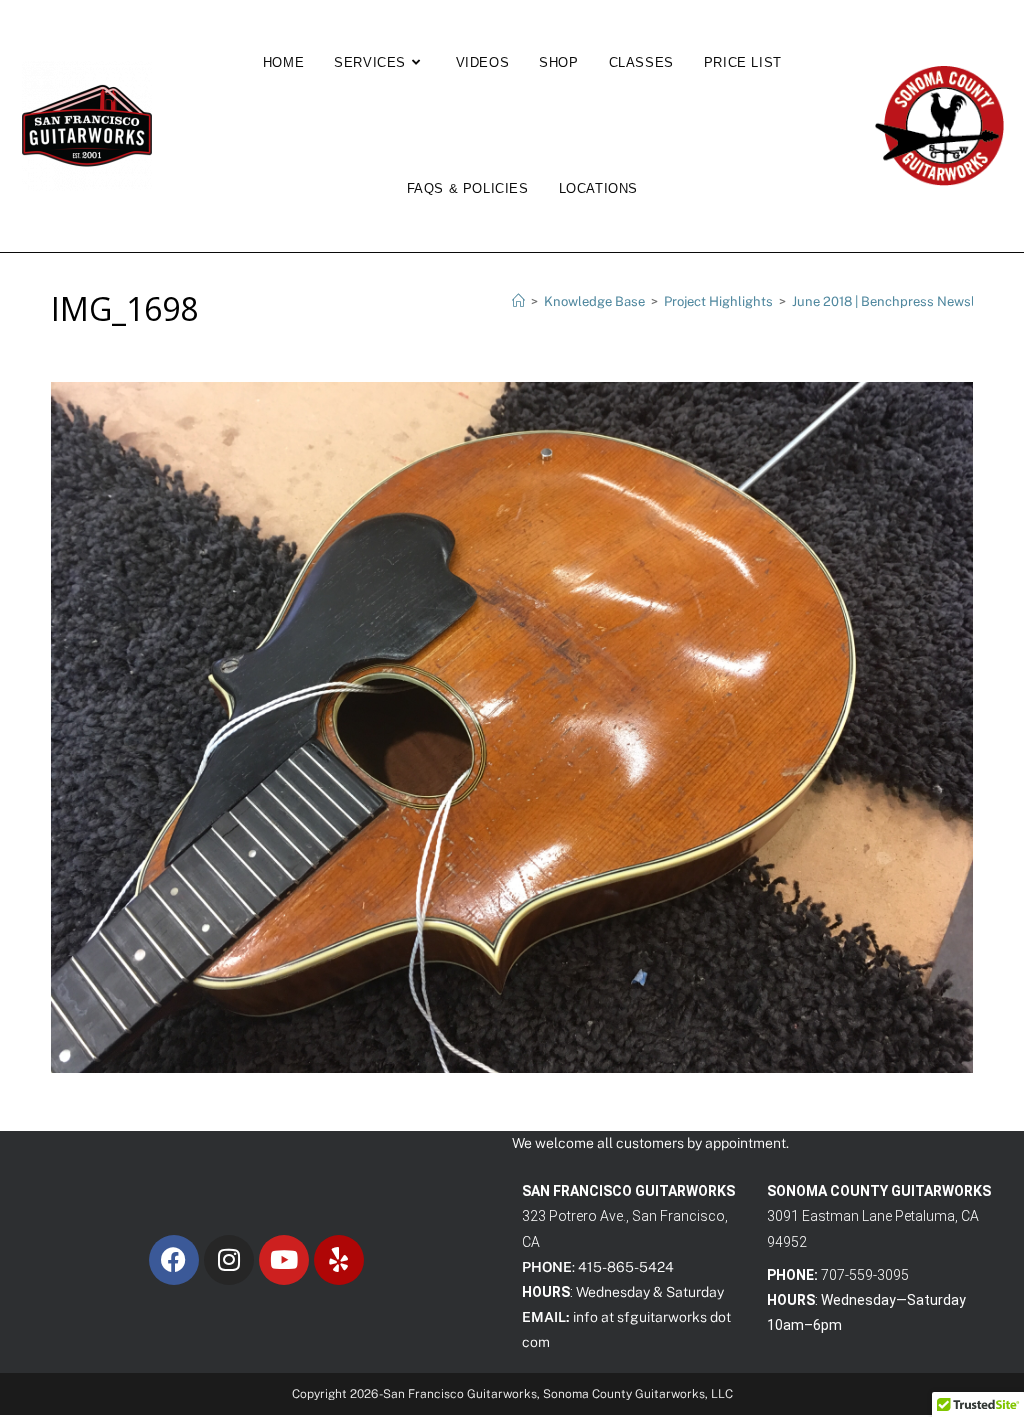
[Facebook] (174, 1260)
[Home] (518, 301)
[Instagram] (229, 1260)
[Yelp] (339, 1260)
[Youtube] (284, 1260)
